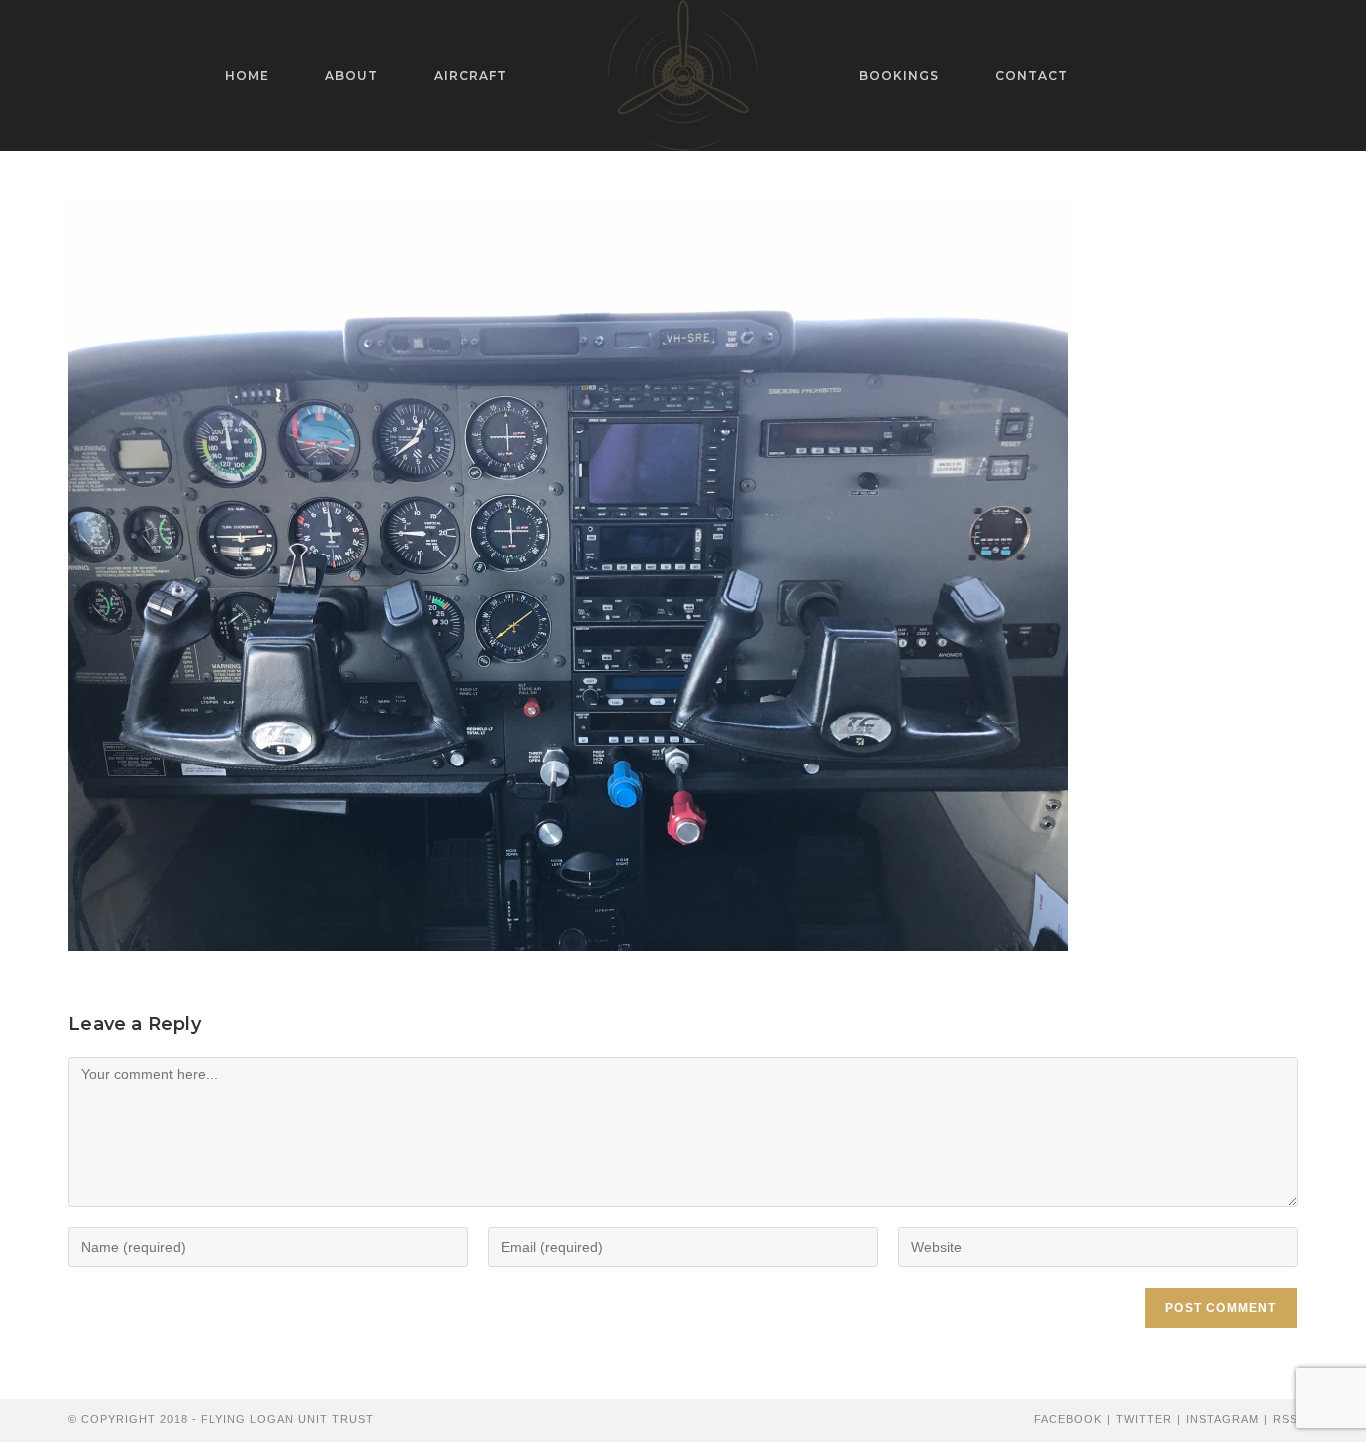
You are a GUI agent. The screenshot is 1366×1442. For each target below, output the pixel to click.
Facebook (1068, 1419)
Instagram (1222, 1419)
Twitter (1144, 1419)
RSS (1285, 1419)
